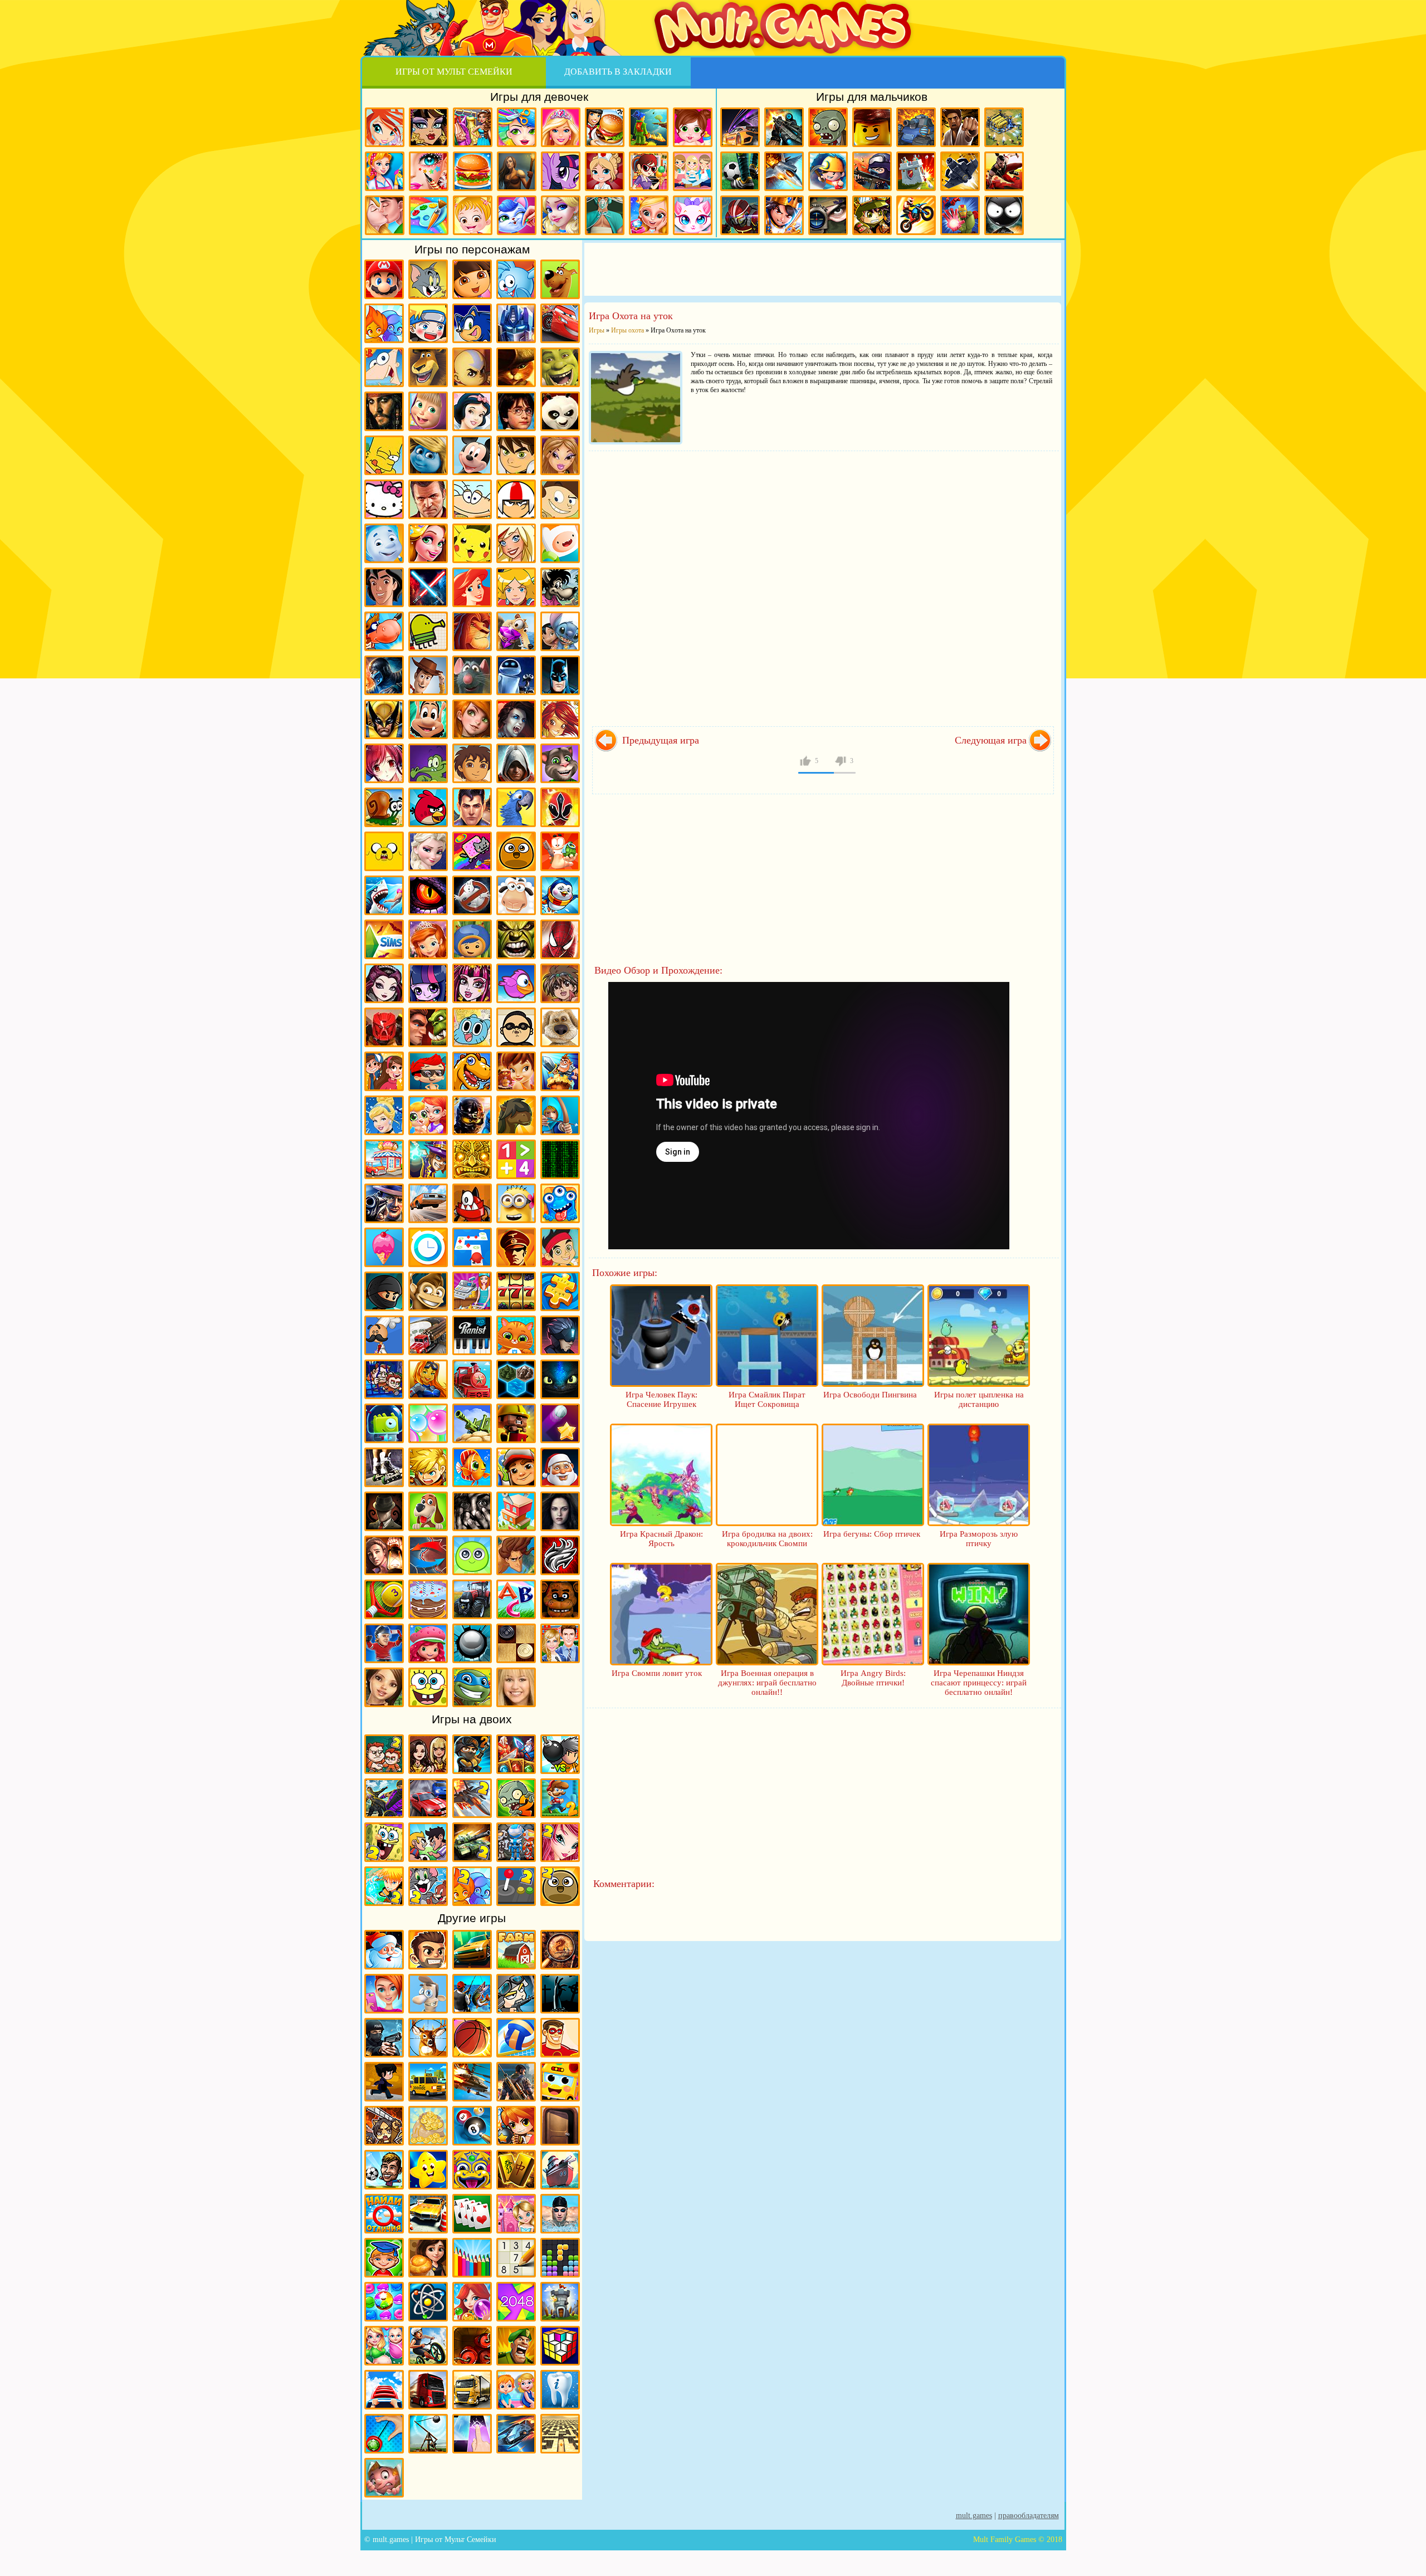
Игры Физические (428, 2302)
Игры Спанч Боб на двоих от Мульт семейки (384, 1842)
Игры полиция (384, 2038)
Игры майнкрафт (828, 171)
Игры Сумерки (560, 1511)
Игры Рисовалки (472, 2258)
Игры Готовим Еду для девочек (605, 127)
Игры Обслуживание (472, 1291)
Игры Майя (472, 1159)
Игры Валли (516, 675)
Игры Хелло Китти (384, 499)
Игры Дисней (472, 411)
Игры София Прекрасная (428, 939)
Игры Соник (472, 323)
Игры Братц (560, 455)
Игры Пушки (472, 1423)
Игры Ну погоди (560, 587)
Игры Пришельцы (384, 1423)
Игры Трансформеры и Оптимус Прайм (516, 323)
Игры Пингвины (560, 895)
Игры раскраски (429, 215)
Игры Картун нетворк (560, 543)
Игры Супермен (472, 807)
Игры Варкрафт (428, 1027)
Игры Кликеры (472, 2434)
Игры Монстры (560, 1203)
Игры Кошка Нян (472, 851)
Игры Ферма (516, 1950)
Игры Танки (916, 127)
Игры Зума (472, 2170)
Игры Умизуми (472, 939)
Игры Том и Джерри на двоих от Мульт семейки (428, 1886)
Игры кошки (693, 215)
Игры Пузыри (428, 1423)
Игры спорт (384, 2082)
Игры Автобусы (560, 2082)
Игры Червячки (560, 851)
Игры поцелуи (385, 215)
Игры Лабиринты (560, 2434)
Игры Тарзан (516, 1555)
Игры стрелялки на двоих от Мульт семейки (472, 1754)
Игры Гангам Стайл (516, 1027)
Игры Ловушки (384, 2478)
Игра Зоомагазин (428, 1115)
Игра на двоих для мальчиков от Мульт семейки (384, 1754)
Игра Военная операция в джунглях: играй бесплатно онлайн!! (767, 1683)
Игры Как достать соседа (428, 1994)
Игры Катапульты (428, 2434)
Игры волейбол (516, 2038)
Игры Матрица (560, 1159)
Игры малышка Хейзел (473, 215)
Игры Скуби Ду (560, 279)
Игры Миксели (472, 1203)
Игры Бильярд (472, 2126)
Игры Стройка (516, 1511)
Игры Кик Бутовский (516, 499)
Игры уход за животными (517, 215)
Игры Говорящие (560, 1027)
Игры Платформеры (560, 1335)
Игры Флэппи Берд (516, 983)
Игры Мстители (960, 215)
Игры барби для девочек (561, 127)
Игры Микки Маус (472, 455)
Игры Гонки (740, 127)
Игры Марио (384, 279)
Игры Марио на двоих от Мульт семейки (560, 1798)
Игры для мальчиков (872, 97)
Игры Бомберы (516, 2126)
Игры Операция (605, 215)
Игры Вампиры (516, 719)
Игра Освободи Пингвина (870, 1395)
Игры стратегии (1004, 127)
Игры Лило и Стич (560, 631)
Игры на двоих (472, 1720)
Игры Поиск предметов (560, 1950)
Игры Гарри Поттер (516, 411)
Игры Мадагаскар (428, 367)
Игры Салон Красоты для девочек (384, 1994)
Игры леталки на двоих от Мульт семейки (472, 1798)
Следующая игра (991, 740)
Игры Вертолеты (472, 2082)
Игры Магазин (384, 1159)
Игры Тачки (560, 323)
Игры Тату (560, 1555)
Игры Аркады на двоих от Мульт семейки (516, 1886)
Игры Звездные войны (428, 587)
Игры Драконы (428, 895)
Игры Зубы (560, 2390)
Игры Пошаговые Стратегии (516, 1379)
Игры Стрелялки (784, 127)
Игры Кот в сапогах (516, 367)
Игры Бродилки (649, 127)
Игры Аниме (384, 763)
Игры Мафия (384, 1203)
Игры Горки (384, 2390)
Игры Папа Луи (384, 1335)
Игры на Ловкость (472, 1247)
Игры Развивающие (384, 2258)
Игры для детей (428, 2170)
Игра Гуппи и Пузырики (428, 1071)
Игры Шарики (472, 2302)
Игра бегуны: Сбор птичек (872, 1534)
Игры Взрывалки (472, 2346)
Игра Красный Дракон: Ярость (661, 1539)
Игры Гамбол (472, 1027)
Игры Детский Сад (516, 2390)
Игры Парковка (428, 2214)
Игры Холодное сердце (428, 851)
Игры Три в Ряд (384, 2302)
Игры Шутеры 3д (516, 2082)
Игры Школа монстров (429, 127)
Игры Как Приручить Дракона (560, 1379)
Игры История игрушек (428, 675)
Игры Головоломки (560, 2346)
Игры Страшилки (472, 1511)
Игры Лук (560, 1115)
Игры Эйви (384, 1687)
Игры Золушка (384, 1115)
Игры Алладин (384, 587)
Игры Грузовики (428, 2390)
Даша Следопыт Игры (472, 279)
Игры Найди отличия (384, 2214)
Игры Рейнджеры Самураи (560, 807)
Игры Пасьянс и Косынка (472, 2214)
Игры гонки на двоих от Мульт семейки (428, 1798)
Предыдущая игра (659, 740)
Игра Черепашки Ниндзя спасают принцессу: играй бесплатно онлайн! (979, 1683)
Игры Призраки (472, 895)
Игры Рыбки (472, 1467)
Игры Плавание (560, 2214)
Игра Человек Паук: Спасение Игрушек (661, 1399)
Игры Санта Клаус (560, 1467)
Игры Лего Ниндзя (472, 1115)
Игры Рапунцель (428, 543)
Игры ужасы (560, 1994)
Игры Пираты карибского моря (384, 411)
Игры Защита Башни (560, 2302)
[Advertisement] (823, 268)
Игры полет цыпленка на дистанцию (979, 1399)
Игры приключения (517, 171)
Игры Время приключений (384, 851)
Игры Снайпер (828, 215)
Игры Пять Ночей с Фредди (560, 1599)
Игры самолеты (784, 171)
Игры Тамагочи (472, 1555)
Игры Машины (428, 1203)
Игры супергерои (560, 2038)
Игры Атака (384, 2126)
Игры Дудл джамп (428, 631)
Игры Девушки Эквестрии (428, 983)
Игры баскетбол (472, 2038)
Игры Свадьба (649, 215)
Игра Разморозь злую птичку (979, 1539)
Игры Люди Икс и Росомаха (384, 719)
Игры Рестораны (428, 2258)
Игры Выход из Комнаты (560, 2126)
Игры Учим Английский (516, 1599)
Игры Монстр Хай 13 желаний (472, 983)
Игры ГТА (428, 499)
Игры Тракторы (472, 1599)
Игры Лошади (516, 1115)
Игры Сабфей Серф (516, 1467)
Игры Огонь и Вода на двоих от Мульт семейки (472, 1886)
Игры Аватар (472, 367)
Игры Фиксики (384, 543)
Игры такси (428, 2082)
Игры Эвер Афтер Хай (384, 983)
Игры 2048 (516, 2302)
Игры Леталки (960, 171)
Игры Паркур (1004, 171)
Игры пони (561, 171)
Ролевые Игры (428, 1467)
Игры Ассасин (516, 763)
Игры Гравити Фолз (384, 1071)
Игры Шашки (516, 1643)
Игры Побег (384, 1379)
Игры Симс (384, 939)
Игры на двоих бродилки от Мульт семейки (516, 1754)
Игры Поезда (472, 1379)
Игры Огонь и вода (384, 323)
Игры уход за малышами (693, 127)
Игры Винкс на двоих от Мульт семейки (560, 1842)
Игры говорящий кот (560, 763)
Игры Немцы (516, 1247)
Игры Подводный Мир (428, 1379)
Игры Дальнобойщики (472, 2390)
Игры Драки (960, 127)
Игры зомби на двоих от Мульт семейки (516, 1798)
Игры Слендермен (384, 1511)
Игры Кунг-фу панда (560, 411)
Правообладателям (1029, 2516)
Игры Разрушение (516, 1423)
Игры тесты (693, 171)
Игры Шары (472, 1643)
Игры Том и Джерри (428, 279)
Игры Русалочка (472, 587)
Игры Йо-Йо (384, 2434)
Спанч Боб (428, 1687)
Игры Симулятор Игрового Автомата (516, 1291)
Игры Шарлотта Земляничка (428, 1643)
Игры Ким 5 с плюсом (472, 719)
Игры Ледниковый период (516, 631)
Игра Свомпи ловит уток (657, 1673)
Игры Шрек (560, 367)
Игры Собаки (428, 1511)
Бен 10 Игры (516, 455)
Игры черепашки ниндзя (472, 1687)
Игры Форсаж (472, 1950)
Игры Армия (872, 215)
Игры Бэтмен (560, 675)
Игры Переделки (516, 2214)
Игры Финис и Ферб (384, 367)
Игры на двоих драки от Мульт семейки (384, 1798)
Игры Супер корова (384, 631)
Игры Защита (560, 1071)
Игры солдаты (516, 1994)
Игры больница (605, 171)
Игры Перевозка (428, 1335)
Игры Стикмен (1004, 215)
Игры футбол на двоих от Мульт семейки (428, 1842)
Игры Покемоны (472, 543)
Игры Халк (516, 939)
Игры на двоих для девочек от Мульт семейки (428, 1754)
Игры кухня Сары (649, 171)
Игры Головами (384, 2170)
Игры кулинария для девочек (473, 171)
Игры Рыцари (784, 215)
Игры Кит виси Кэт (560, 499)
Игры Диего (472, 763)
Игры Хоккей (384, 1643)
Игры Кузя (428, 719)
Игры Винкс (385, 127)
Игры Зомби (828, 127)
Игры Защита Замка (916, 171)
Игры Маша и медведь (428, 411)
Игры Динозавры (472, 1071)
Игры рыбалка (472, 1994)
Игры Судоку (516, 2258)
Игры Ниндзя (384, 1291)
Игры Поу (516, 851)
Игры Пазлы (560, 1291)
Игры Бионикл (384, 1027)
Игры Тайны (384, 1555)
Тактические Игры (428, 1555)
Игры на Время (428, 1247)
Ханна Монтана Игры (516, 1687)
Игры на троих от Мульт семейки (516, 1842)
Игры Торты (428, 1599)
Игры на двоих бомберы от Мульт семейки (560, 1754)
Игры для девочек (539, 97)
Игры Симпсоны (384, 455)
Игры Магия (428, 1159)
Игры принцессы (561, 215)
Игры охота (428, 2038)
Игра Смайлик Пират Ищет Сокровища (767, 1399)
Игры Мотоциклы (916, 215)
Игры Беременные (384, 2346)
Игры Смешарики (516, 279)
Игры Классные (428, 1950)
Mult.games (974, 2516)
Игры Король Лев (472, 631)
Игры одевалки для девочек (473, 127)
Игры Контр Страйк (872, 171)
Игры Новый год (384, 1950)
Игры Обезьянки (428, 1291)
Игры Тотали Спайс (516, 587)
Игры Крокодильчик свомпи (428, 763)
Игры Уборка (385, 171)
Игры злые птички (428, 807)
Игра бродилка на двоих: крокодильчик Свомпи (767, 1539)
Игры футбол (740, 171)
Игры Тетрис (560, 2258)
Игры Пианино (472, 1335)
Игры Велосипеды (428, 2346)
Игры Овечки (516, 895)
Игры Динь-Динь (516, 1071)
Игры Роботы (740, 215)
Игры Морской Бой (560, 2170)
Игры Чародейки (560, 719)
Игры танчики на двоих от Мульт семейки (472, 1842)
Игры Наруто (428, 323)
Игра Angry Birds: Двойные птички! (873, 1678)
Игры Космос (516, 2434)
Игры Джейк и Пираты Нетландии (560, 1247)
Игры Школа (560, 1643)
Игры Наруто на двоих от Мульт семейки (384, 1886)
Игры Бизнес (428, 2126)
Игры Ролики (384, 1467)
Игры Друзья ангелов (516, 543)
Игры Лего (872, 127)
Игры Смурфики (428, 455)
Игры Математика (516, 1159)
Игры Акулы (384, 895)
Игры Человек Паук (560, 939)
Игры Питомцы (516, 1335)
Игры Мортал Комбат (384, 675)
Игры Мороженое (384, 1247)
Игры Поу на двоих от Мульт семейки (560, 1886)
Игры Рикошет (560, 1423)
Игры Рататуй (472, 675)
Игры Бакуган (560, 983)
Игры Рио (516, 807)
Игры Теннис (384, 1599)
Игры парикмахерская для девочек (517, 127)
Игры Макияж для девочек (429, 171)
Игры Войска (516, 2346)
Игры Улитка (384, 807)
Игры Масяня (472, 499)
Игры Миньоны (516, 1203)
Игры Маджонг (516, 2170)
